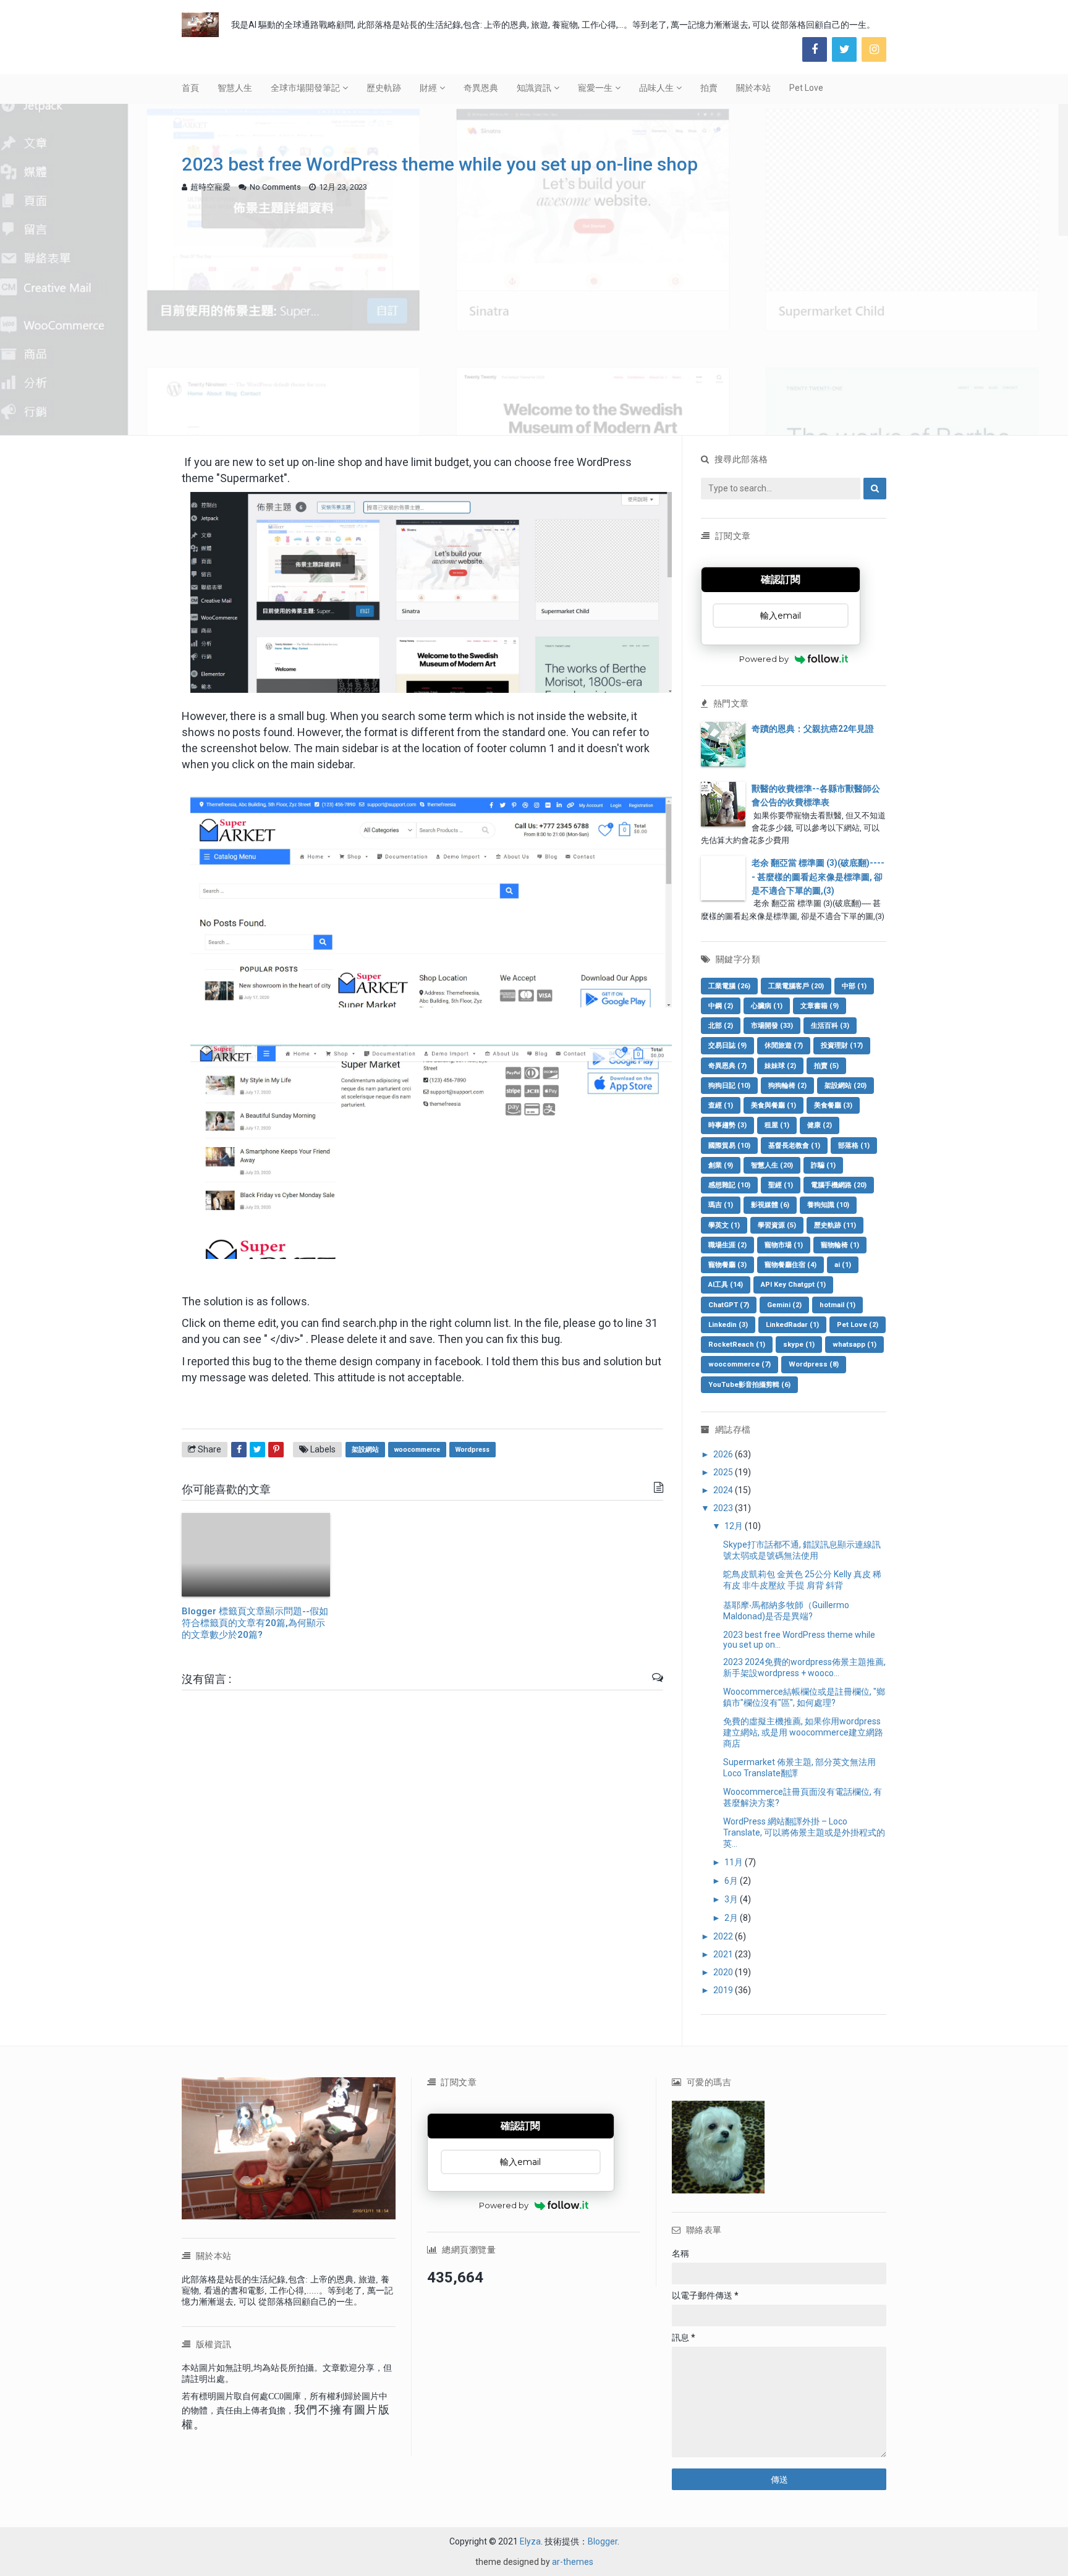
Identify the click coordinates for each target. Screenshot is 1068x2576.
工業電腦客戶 (796, 986)
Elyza (530, 2541)
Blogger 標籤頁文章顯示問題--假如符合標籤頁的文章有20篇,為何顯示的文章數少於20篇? (255, 1623)
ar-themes (573, 2562)
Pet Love (806, 88)
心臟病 (767, 1006)
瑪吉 (721, 1205)
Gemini (784, 1305)
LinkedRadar (792, 1325)
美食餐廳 (833, 1105)
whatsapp (854, 1345)
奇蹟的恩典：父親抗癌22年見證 (813, 729)
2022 (724, 1936)
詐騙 (823, 1165)
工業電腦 (729, 986)
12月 (735, 1526)
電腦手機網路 (839, 1185)
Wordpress (473, 1450)
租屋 (777, 1125)
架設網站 (365, 1450)
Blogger (603, 2541)
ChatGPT (729, 1305)
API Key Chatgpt (793, 1285)
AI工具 (726, 1285)
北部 (721, 1026)
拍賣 (709, 88)
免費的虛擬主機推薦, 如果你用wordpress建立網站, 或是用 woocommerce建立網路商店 (803, 1732)
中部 (854, 986)
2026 (724, 1454)
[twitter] (844, 49)
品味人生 (656, 88)
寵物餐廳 (727, 1265)
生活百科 (830, 1026)
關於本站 (753, 88)
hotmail (837, 1305)
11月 (735, 1862)
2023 (724, 1508)
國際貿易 (729, 1146)
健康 (820, 1125)
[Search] (875, 489)
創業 (721, 1165)
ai (843, 1265)
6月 (732, 1881)
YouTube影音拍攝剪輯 (749, 1385)
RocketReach (737, 1345)
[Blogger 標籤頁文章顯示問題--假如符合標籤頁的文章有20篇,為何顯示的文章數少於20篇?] (256, 1555)
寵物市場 (784, 1245)
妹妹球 (780, 1066)
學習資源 (777, 1225)
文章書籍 (820, 1006)
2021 (724, 1954)
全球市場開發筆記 (305, 88)
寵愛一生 (595, 88)
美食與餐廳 (773, 1105)
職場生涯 (727, 1245)
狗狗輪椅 (787, 1086)
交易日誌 (727, 1045)
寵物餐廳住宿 (790, 1265)
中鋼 (721, 1006)
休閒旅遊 (784, 1045)
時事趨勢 (727, 1125)
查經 (721, 1105)
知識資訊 (534, 88)
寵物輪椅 (840, 1245)
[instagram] (874, 49)
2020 (724, 1972)
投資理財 (842, 1045)
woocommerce (417, 1450)
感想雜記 (729, 1185)
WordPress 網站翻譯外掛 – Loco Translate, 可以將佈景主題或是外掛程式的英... (804, 1832)
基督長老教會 (794, 1146)
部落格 (854, 1146)
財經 (428, 88)
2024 (724, 1490)
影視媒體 (770, 1205)
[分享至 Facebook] (239, 1450)
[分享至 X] (257, 1450)
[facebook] (815, 49)
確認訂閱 (781, 579)
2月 (732, 1918)
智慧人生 (235, 88)
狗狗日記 (729, 1086)
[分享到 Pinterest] (276, 1450)
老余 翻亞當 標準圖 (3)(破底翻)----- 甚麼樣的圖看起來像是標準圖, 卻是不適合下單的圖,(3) (818, 877)
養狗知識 (828, 1205)
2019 (724, 1990)
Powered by (764, 659)
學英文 (724, 1225)
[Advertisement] (534, 293)
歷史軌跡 (384, 88)
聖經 (781, 1185)
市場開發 (772, 1026)
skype (799, 1345)
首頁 (190, 88)
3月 (732, 1899)
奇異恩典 (481, 88)
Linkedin (728, 1325)
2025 (724, 1472)
